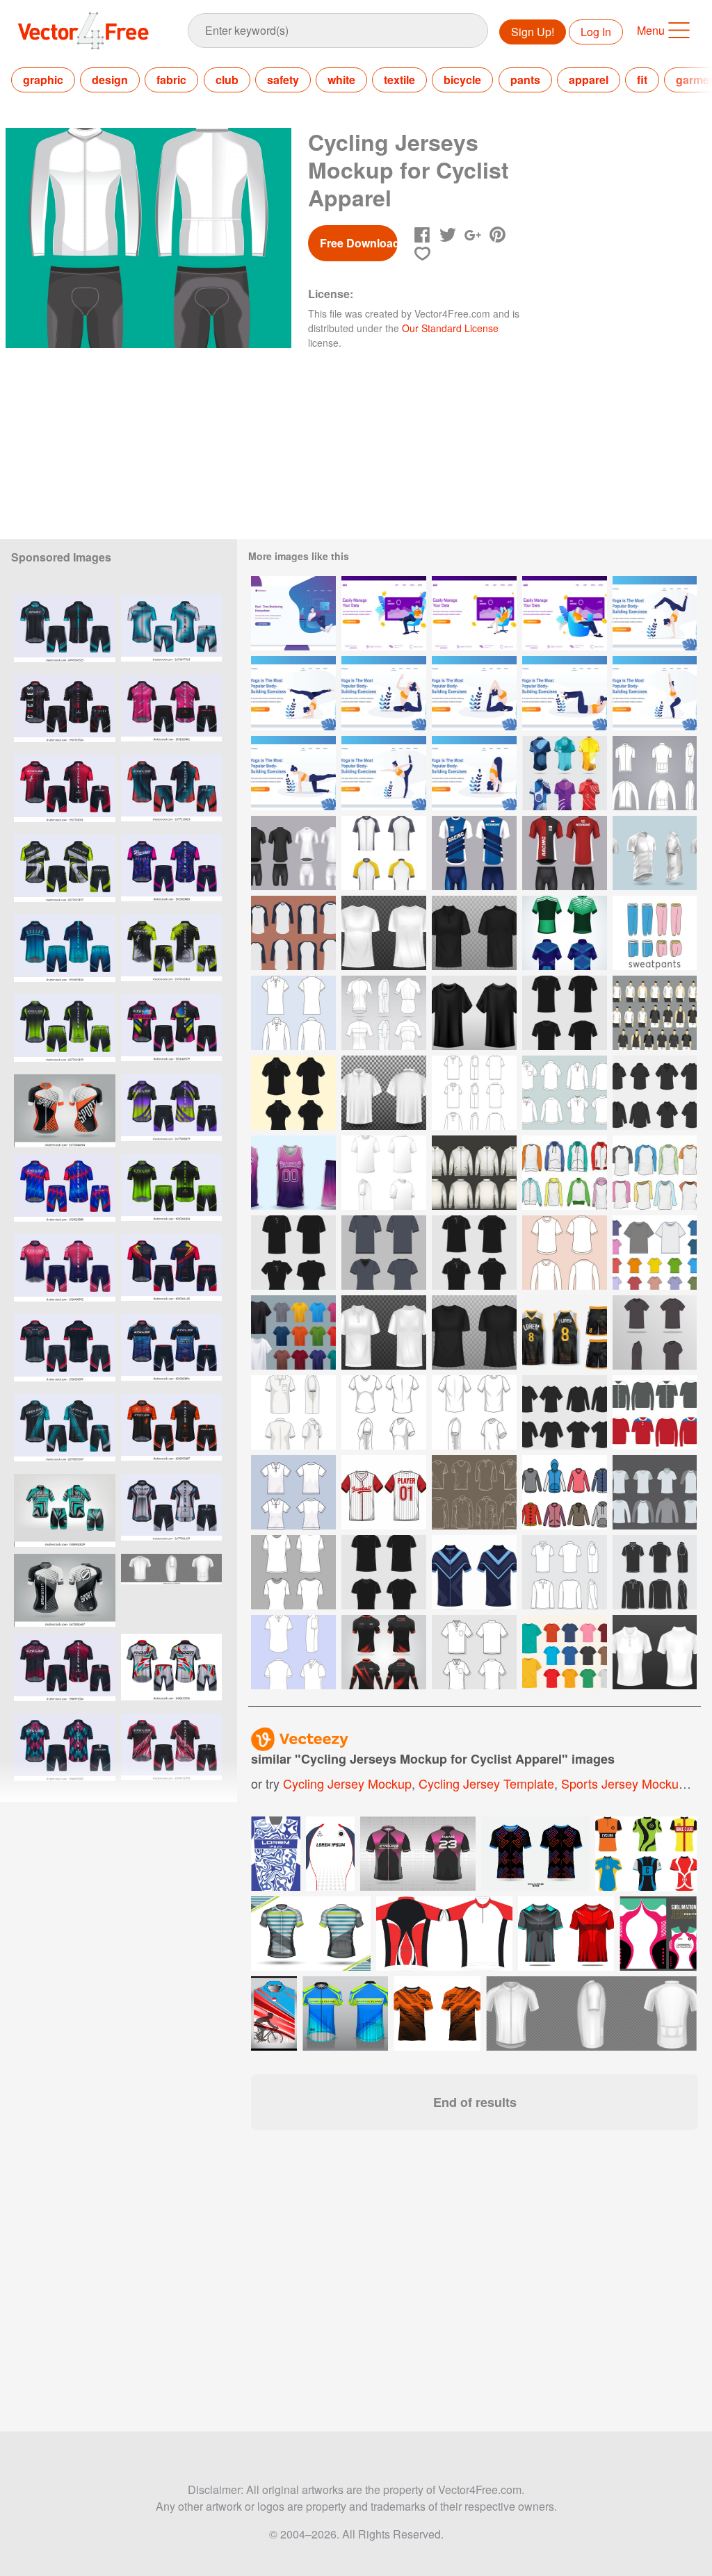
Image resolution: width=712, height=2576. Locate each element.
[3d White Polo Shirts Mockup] (384, 1332)
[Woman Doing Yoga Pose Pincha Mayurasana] (293, 693)
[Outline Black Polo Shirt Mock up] (474, 1253)
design (110, 80)
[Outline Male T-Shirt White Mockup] (474, 1412)
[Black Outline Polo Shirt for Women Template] (293, 1013)
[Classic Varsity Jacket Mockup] (474, 1173)
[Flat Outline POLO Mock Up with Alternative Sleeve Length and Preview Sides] (474, 1093)
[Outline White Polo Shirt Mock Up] (293, 1492)
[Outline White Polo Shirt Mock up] (293, 1412)
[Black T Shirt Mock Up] (474, 1013)
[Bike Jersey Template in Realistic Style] (565, 853)
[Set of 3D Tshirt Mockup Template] (293, 1332)
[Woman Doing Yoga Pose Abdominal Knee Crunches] (565, 693)
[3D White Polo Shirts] (655, 1652)
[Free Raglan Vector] (655, 1013)
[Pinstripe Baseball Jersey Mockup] (384, 1492)
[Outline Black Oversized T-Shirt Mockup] (384, 1572)
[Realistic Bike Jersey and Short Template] (293, 853)
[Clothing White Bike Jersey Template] (655, 773)
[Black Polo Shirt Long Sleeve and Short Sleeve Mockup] (655, 1572)
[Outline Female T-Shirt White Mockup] (384, 1412)
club (227, 80)
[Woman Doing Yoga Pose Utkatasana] (655, 693)
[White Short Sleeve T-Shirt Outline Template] (384, 1173)
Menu (651, 30)
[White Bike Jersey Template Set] (655, 853)
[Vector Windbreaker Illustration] (655, 1412)
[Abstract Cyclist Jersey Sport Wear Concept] (565, 773)
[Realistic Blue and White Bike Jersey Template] (474, 853)
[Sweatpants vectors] (655, 933)
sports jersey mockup (623, 1783)
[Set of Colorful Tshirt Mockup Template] (565, 1652)
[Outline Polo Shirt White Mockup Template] (293, 1652)
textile (399, 80)
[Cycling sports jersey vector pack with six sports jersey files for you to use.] (646, 1854)
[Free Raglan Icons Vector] (474, 1492)
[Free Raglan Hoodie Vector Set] (565, 1173)
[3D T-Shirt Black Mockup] (474, 1332)
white (341, 80)
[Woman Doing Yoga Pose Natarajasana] (384, 773)
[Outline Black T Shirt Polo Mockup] (655, 1093)
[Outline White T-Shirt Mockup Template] (565, 1253)
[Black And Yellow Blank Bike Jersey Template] (384, 853)
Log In (596, 32)
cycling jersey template (486, 1783)
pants (525, 80)
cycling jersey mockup (347, 1783)
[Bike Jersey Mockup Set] (565, 933)
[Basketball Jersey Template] (565, 1332)
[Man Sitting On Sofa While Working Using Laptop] (384, 613)
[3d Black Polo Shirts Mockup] (474, 933)
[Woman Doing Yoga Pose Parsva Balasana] (293, 773)
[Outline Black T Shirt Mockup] (565, 1412)
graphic (43, 80)
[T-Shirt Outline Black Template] (384, 1253)
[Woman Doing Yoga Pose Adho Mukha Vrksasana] (655, 613)
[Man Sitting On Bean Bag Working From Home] (293, 613)
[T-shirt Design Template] (293, 933)
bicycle (462, 80)
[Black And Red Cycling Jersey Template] (384, 1652)
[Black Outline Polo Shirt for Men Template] (293, 1093)
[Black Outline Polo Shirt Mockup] (293, 1253)
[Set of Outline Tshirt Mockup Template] (655, 1253)
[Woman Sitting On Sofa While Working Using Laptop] (474, 613)
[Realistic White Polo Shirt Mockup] (384, 1093)
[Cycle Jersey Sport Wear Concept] (384, 1013)
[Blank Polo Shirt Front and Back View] (474, 1652)
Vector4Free (84, 31)
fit (642, 80)
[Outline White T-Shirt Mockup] (293, 1572)
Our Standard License (450, 328)
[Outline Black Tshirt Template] (565, 1013)
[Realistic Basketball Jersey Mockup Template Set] (293, 1173)
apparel (589, 80)
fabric (171, 80)
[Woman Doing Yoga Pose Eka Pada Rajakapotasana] (384, 693)
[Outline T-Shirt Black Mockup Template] (655, 1332)
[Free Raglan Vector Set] (655, 1173)
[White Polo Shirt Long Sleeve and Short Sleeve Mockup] (565, 1572)
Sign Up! (533, 32)
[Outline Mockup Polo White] (565, 1093)
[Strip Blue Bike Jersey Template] (474, 1572)
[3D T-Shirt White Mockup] (384, 933)
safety (283, 80)
